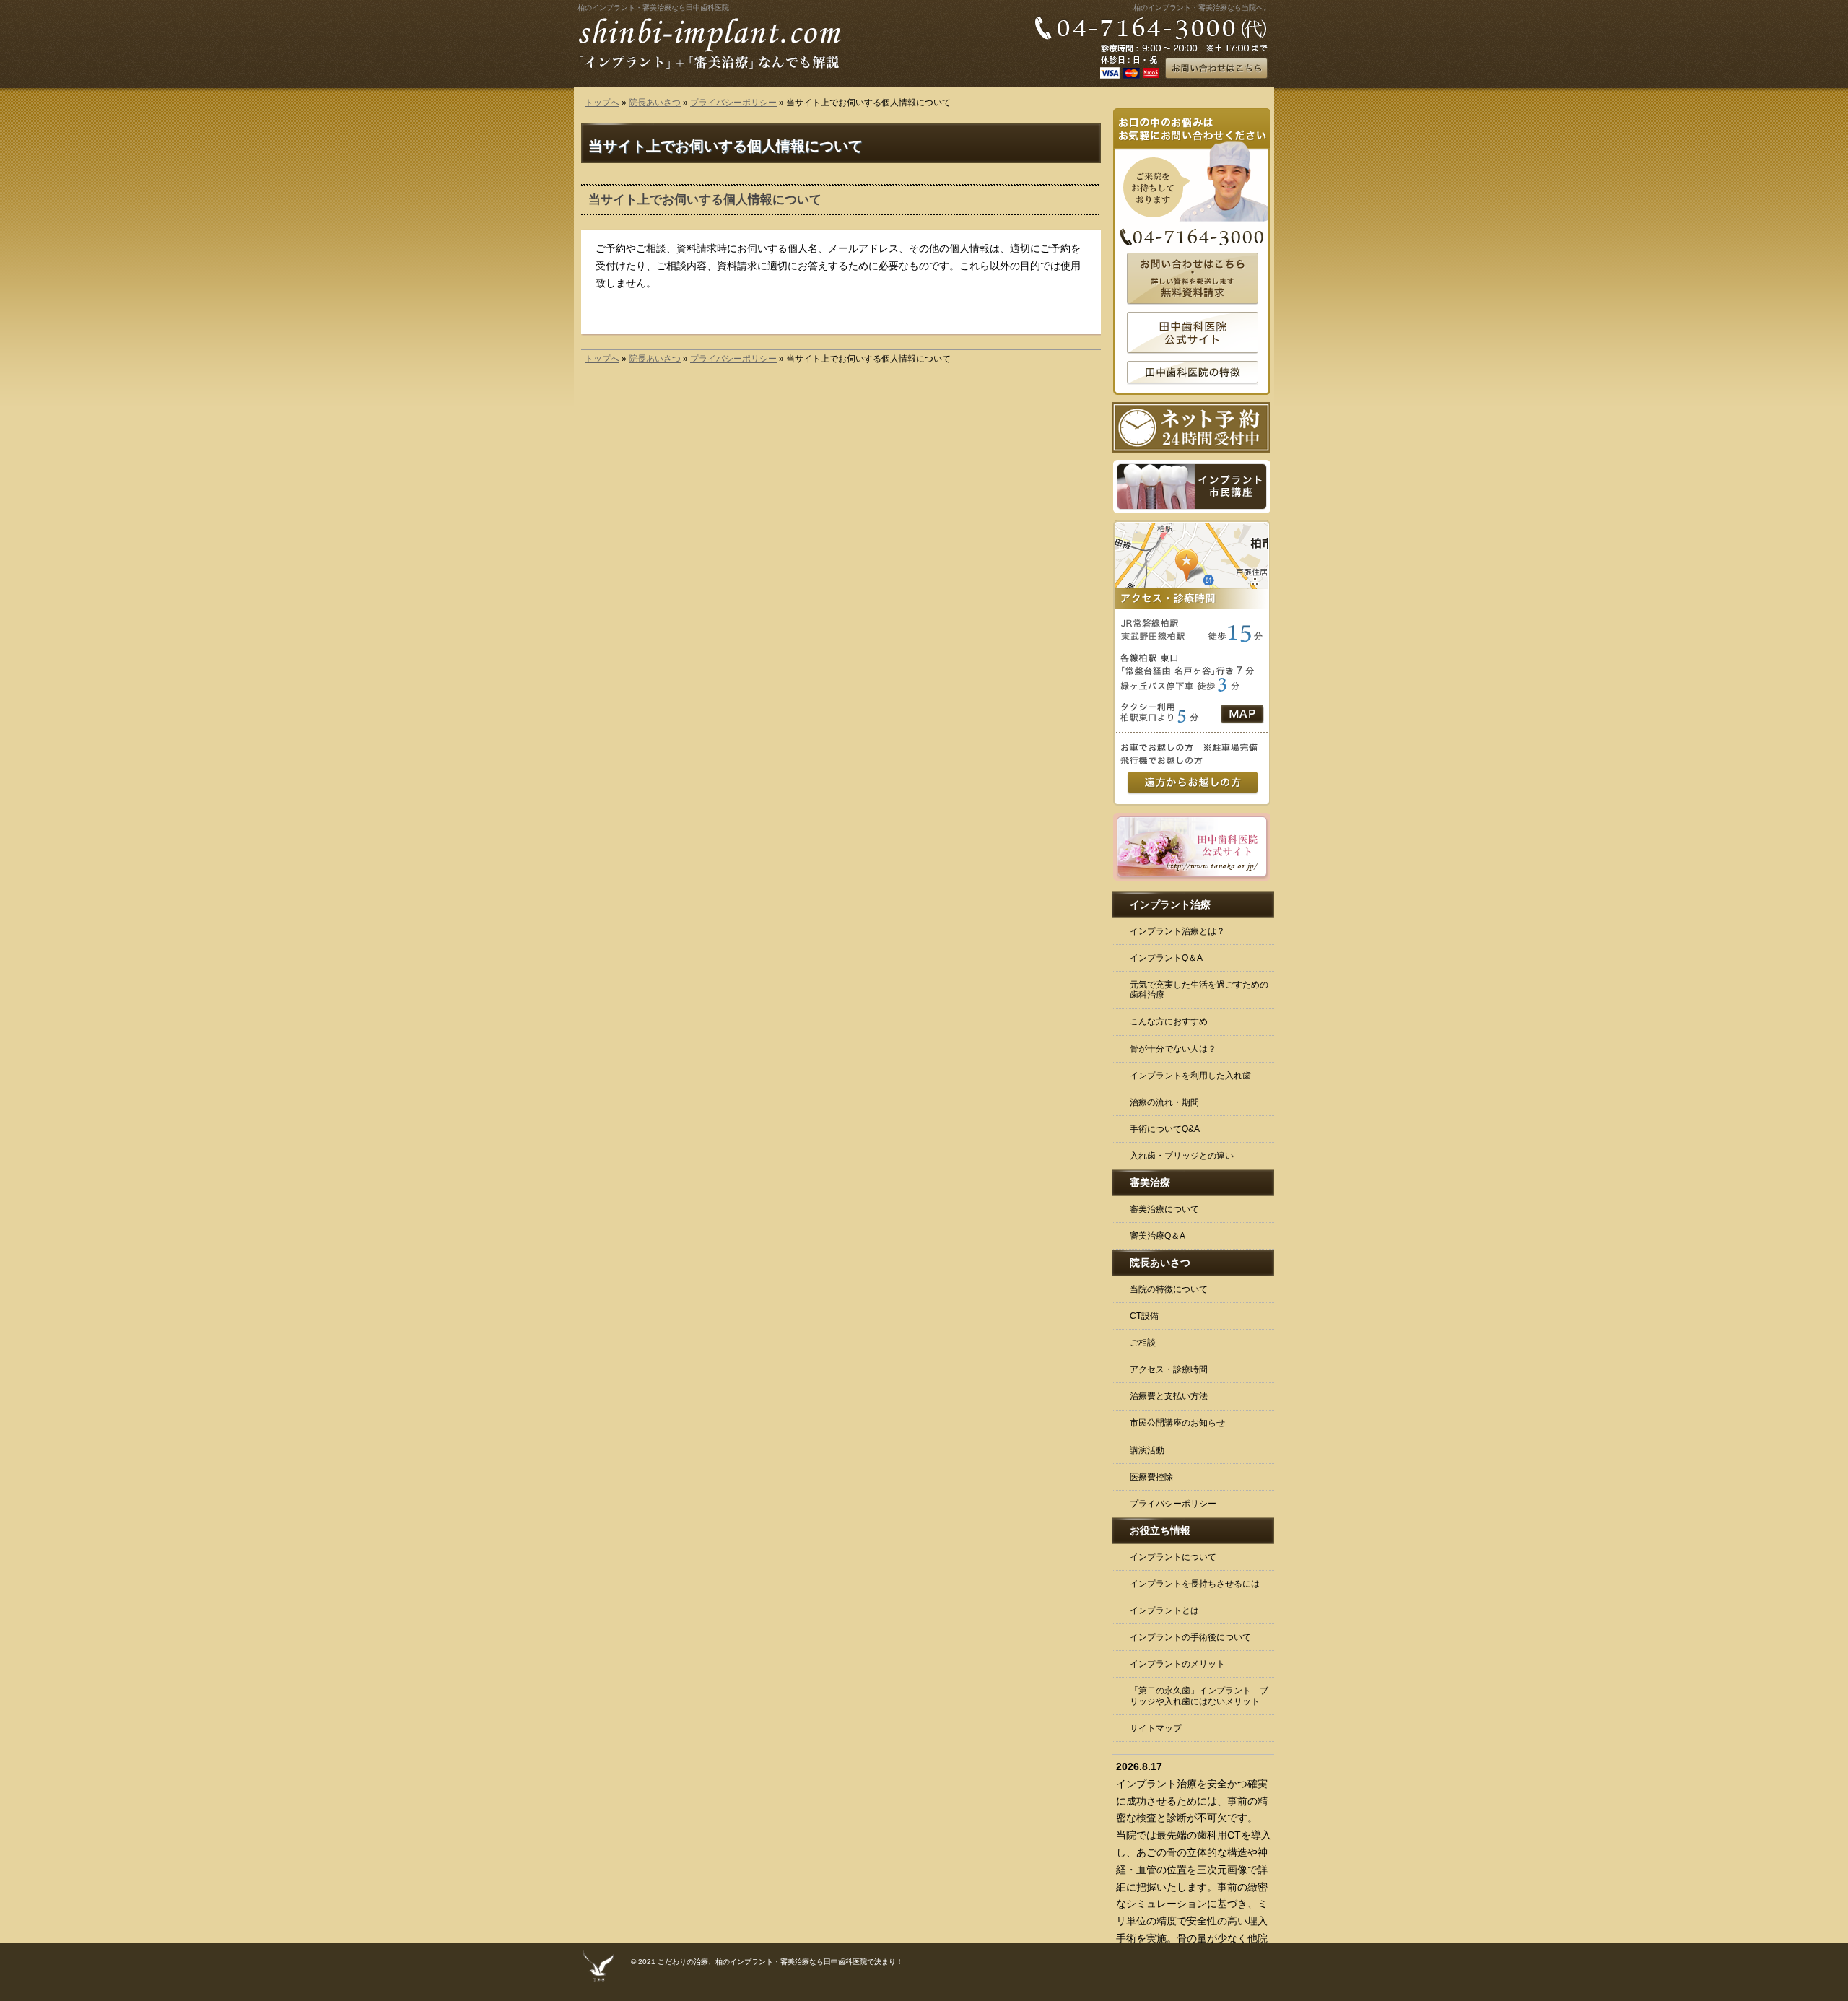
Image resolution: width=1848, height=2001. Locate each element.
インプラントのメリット (1177, 1664)
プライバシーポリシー (733, 103)
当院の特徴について (1169, 1289)
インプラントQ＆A (1166, 958)
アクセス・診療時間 (1169, 1369)
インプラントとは (1164, 1610)
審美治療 (1150, 1182)
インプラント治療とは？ (1177, 931)
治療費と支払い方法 (1169, 1396)
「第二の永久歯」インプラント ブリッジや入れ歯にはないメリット (1199, 1696)
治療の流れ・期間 (1164, 1102)
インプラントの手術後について (1190, 1637)
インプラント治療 (1170, 904)
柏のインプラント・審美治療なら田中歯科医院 (653, 8)
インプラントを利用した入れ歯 (1190, 1076)
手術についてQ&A (1165, 1129)
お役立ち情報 (1160, 1530)
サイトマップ (1156, 1728)
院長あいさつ (655, 103)
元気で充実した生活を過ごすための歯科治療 (1199, 990)
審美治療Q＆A (1158, 1236)
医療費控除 (1151, 1477)
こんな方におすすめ (1169, 1021)
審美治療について (1164, 1209)
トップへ (602, 103)
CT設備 (1144, 1316)
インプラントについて (1173, 1557)
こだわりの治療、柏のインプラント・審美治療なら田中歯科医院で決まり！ (780, 1962)
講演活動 (1147, 1450)
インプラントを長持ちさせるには (1195, 1584)
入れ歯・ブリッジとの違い (1182, 1156)
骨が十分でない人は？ (1173, 1049)
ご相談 (1143, 1343)
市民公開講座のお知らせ (1177, 1423)
